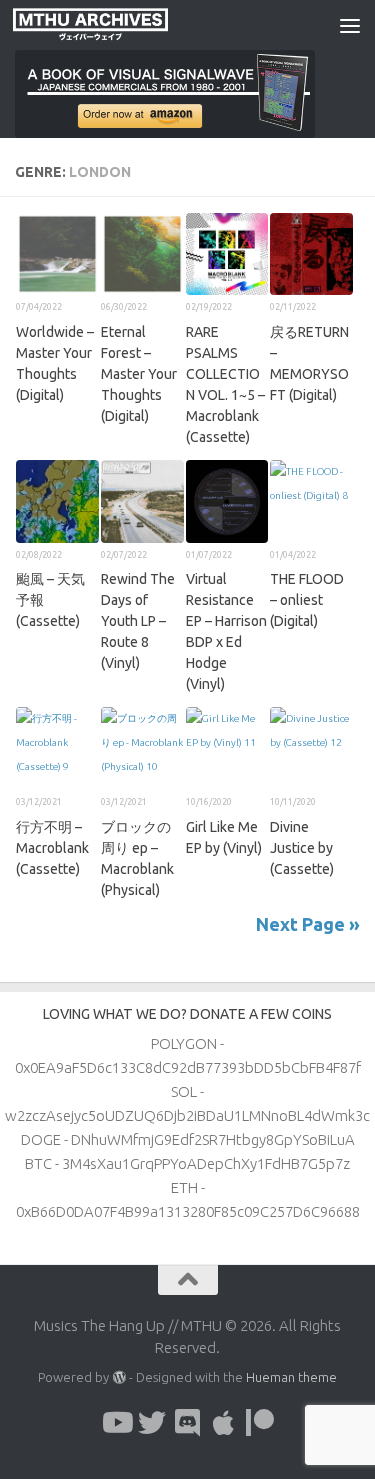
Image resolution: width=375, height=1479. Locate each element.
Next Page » (308, 924)
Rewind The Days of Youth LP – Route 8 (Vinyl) (138, 621)
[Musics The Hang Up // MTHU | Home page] (116, 25)
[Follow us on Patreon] (260, 1423)
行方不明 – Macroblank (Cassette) (52, 848)
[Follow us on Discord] (188, 1423)
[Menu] (350, 25)
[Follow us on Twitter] (152, 1423)
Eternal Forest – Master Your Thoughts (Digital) (139, 374)
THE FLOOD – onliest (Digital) (307, 600)
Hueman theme (291, 1377)
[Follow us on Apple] (224, 1423)
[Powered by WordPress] (118, 1377)
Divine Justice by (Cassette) (302, 848)
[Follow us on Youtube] (116, 1423)
